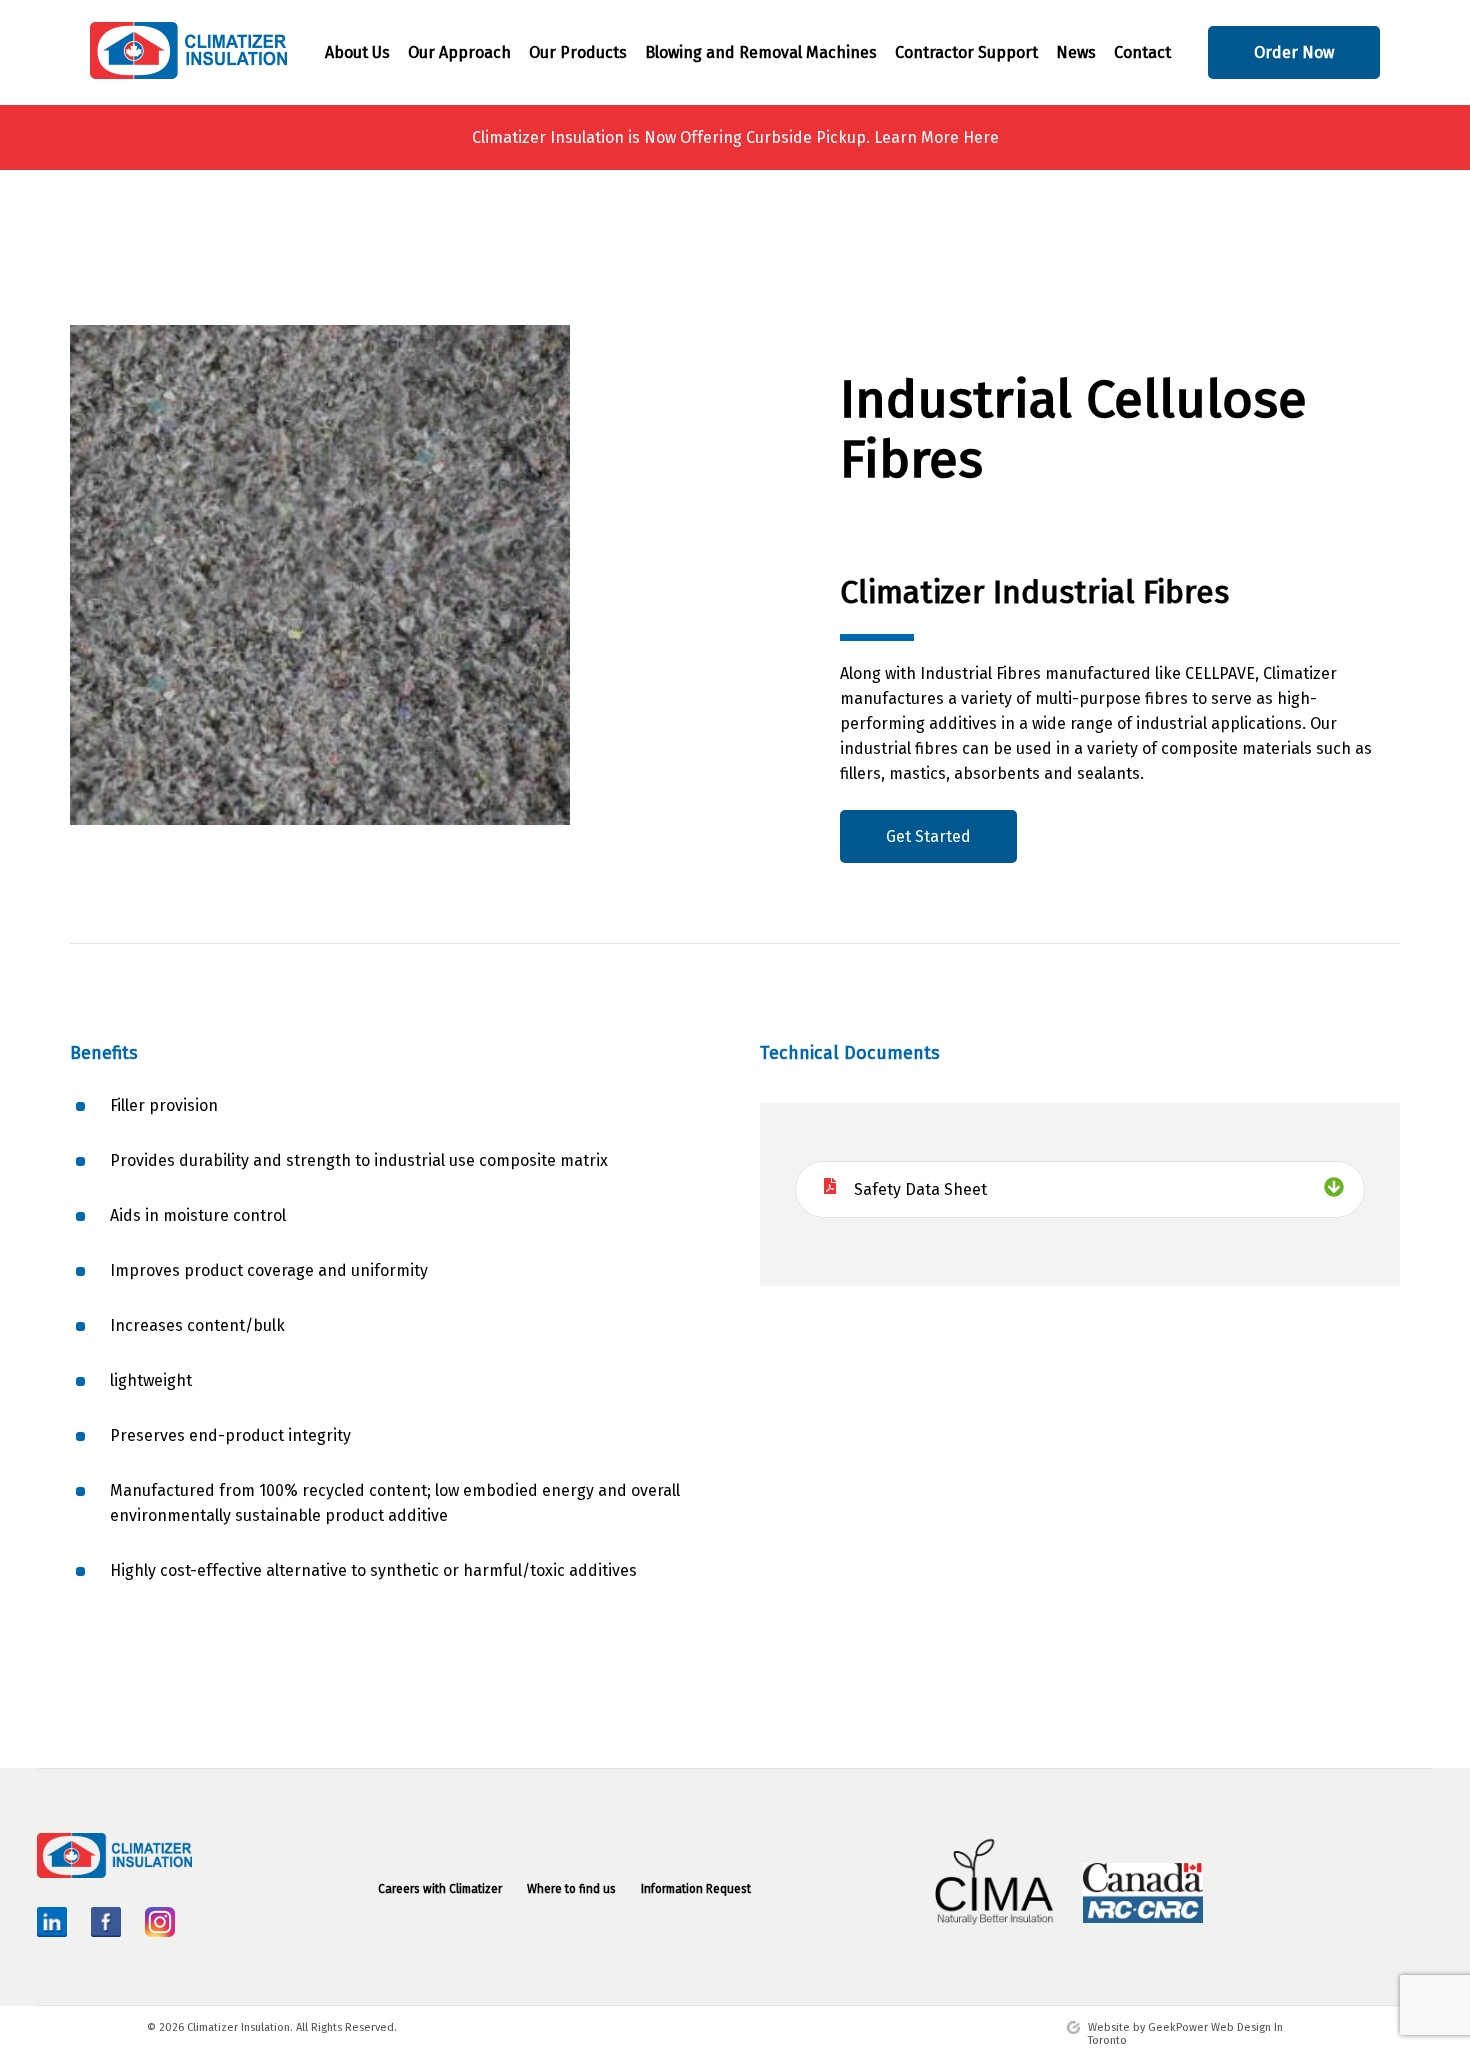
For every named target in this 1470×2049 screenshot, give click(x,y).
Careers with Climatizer (440, 1889)
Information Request (696, 1889)
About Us (357, 52)
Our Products (578, 52)
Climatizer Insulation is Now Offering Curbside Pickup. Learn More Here (735, 137)
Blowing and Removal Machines (761, 52)
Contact (1142, 52)
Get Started (928, 836)
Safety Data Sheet (920, 1189)
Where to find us (571, 1889)
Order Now (1294, 52)
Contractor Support (966, 52)
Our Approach (459, 52)
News (1076, 52)
